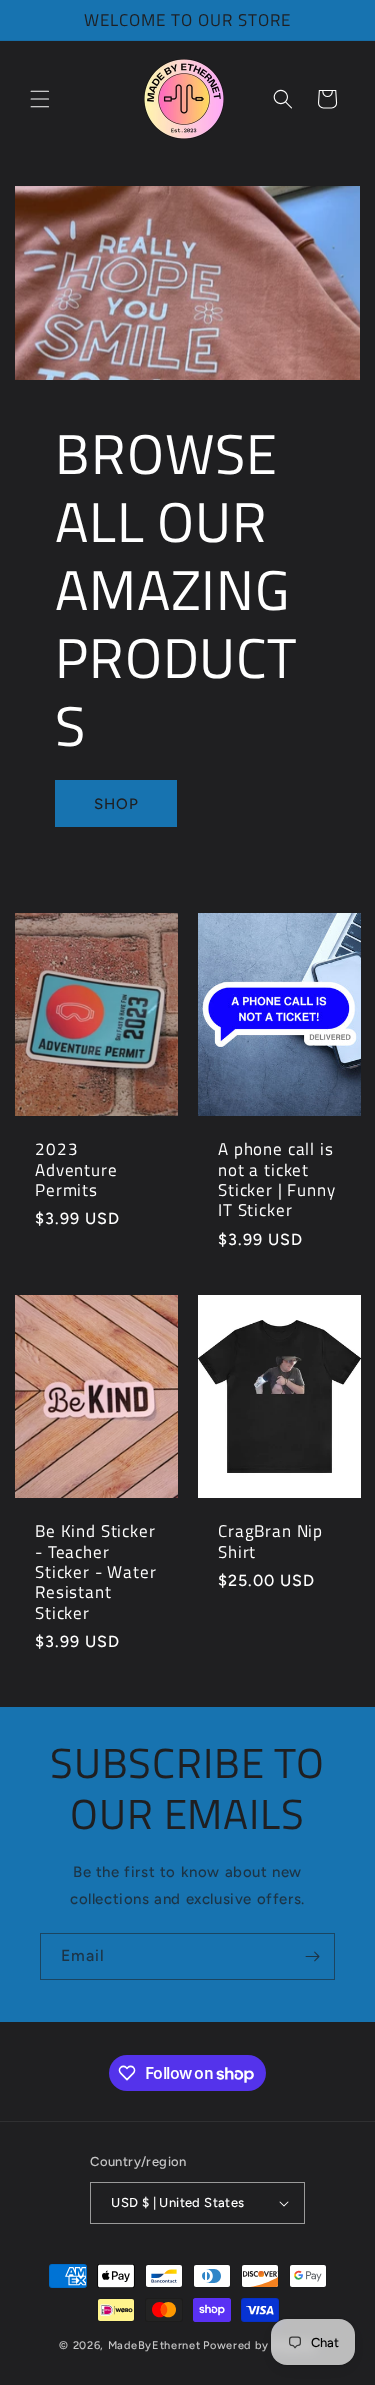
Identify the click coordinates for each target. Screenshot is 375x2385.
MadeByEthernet (154, 2345)
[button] (40, 99)
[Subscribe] (312, 1956)
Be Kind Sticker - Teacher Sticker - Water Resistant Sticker (96, 1572)
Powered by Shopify (259, 2345)
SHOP (116, 804)
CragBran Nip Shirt (270, 1541)
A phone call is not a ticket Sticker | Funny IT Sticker (277, 1181)
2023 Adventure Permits (76, 1170)
